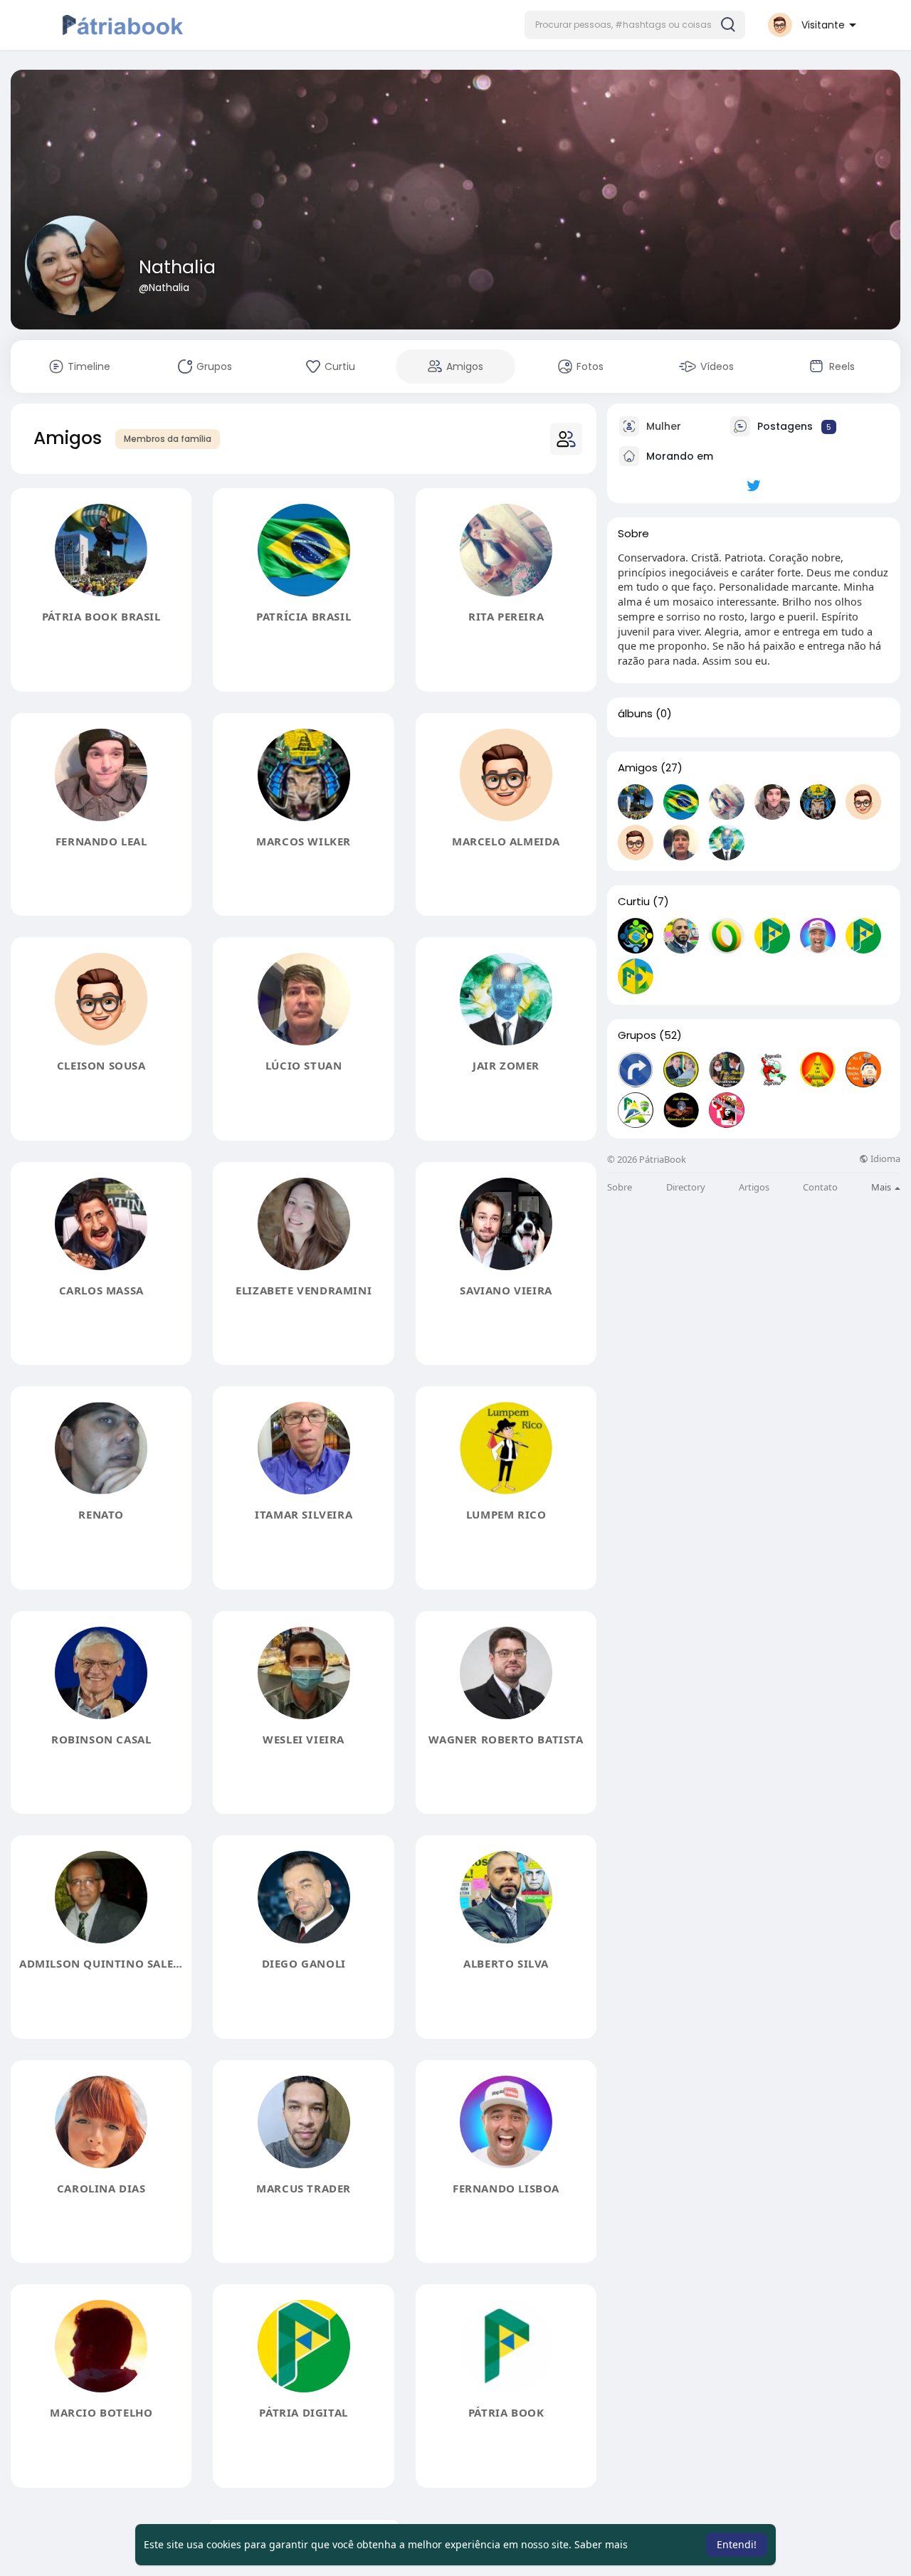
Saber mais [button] (601, 2544)
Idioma (884, 1159)
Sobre (620, 1187)
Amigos (638, 768)
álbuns (635, 714)
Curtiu (634, 902)
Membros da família (168, 439)
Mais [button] (882, 1187)
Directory (686, 1187)
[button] (635, 25)
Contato (820, 1187)
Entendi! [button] (737, 2544)
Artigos (754, 1187)
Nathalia (177, 267)
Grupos (637, 1035)
